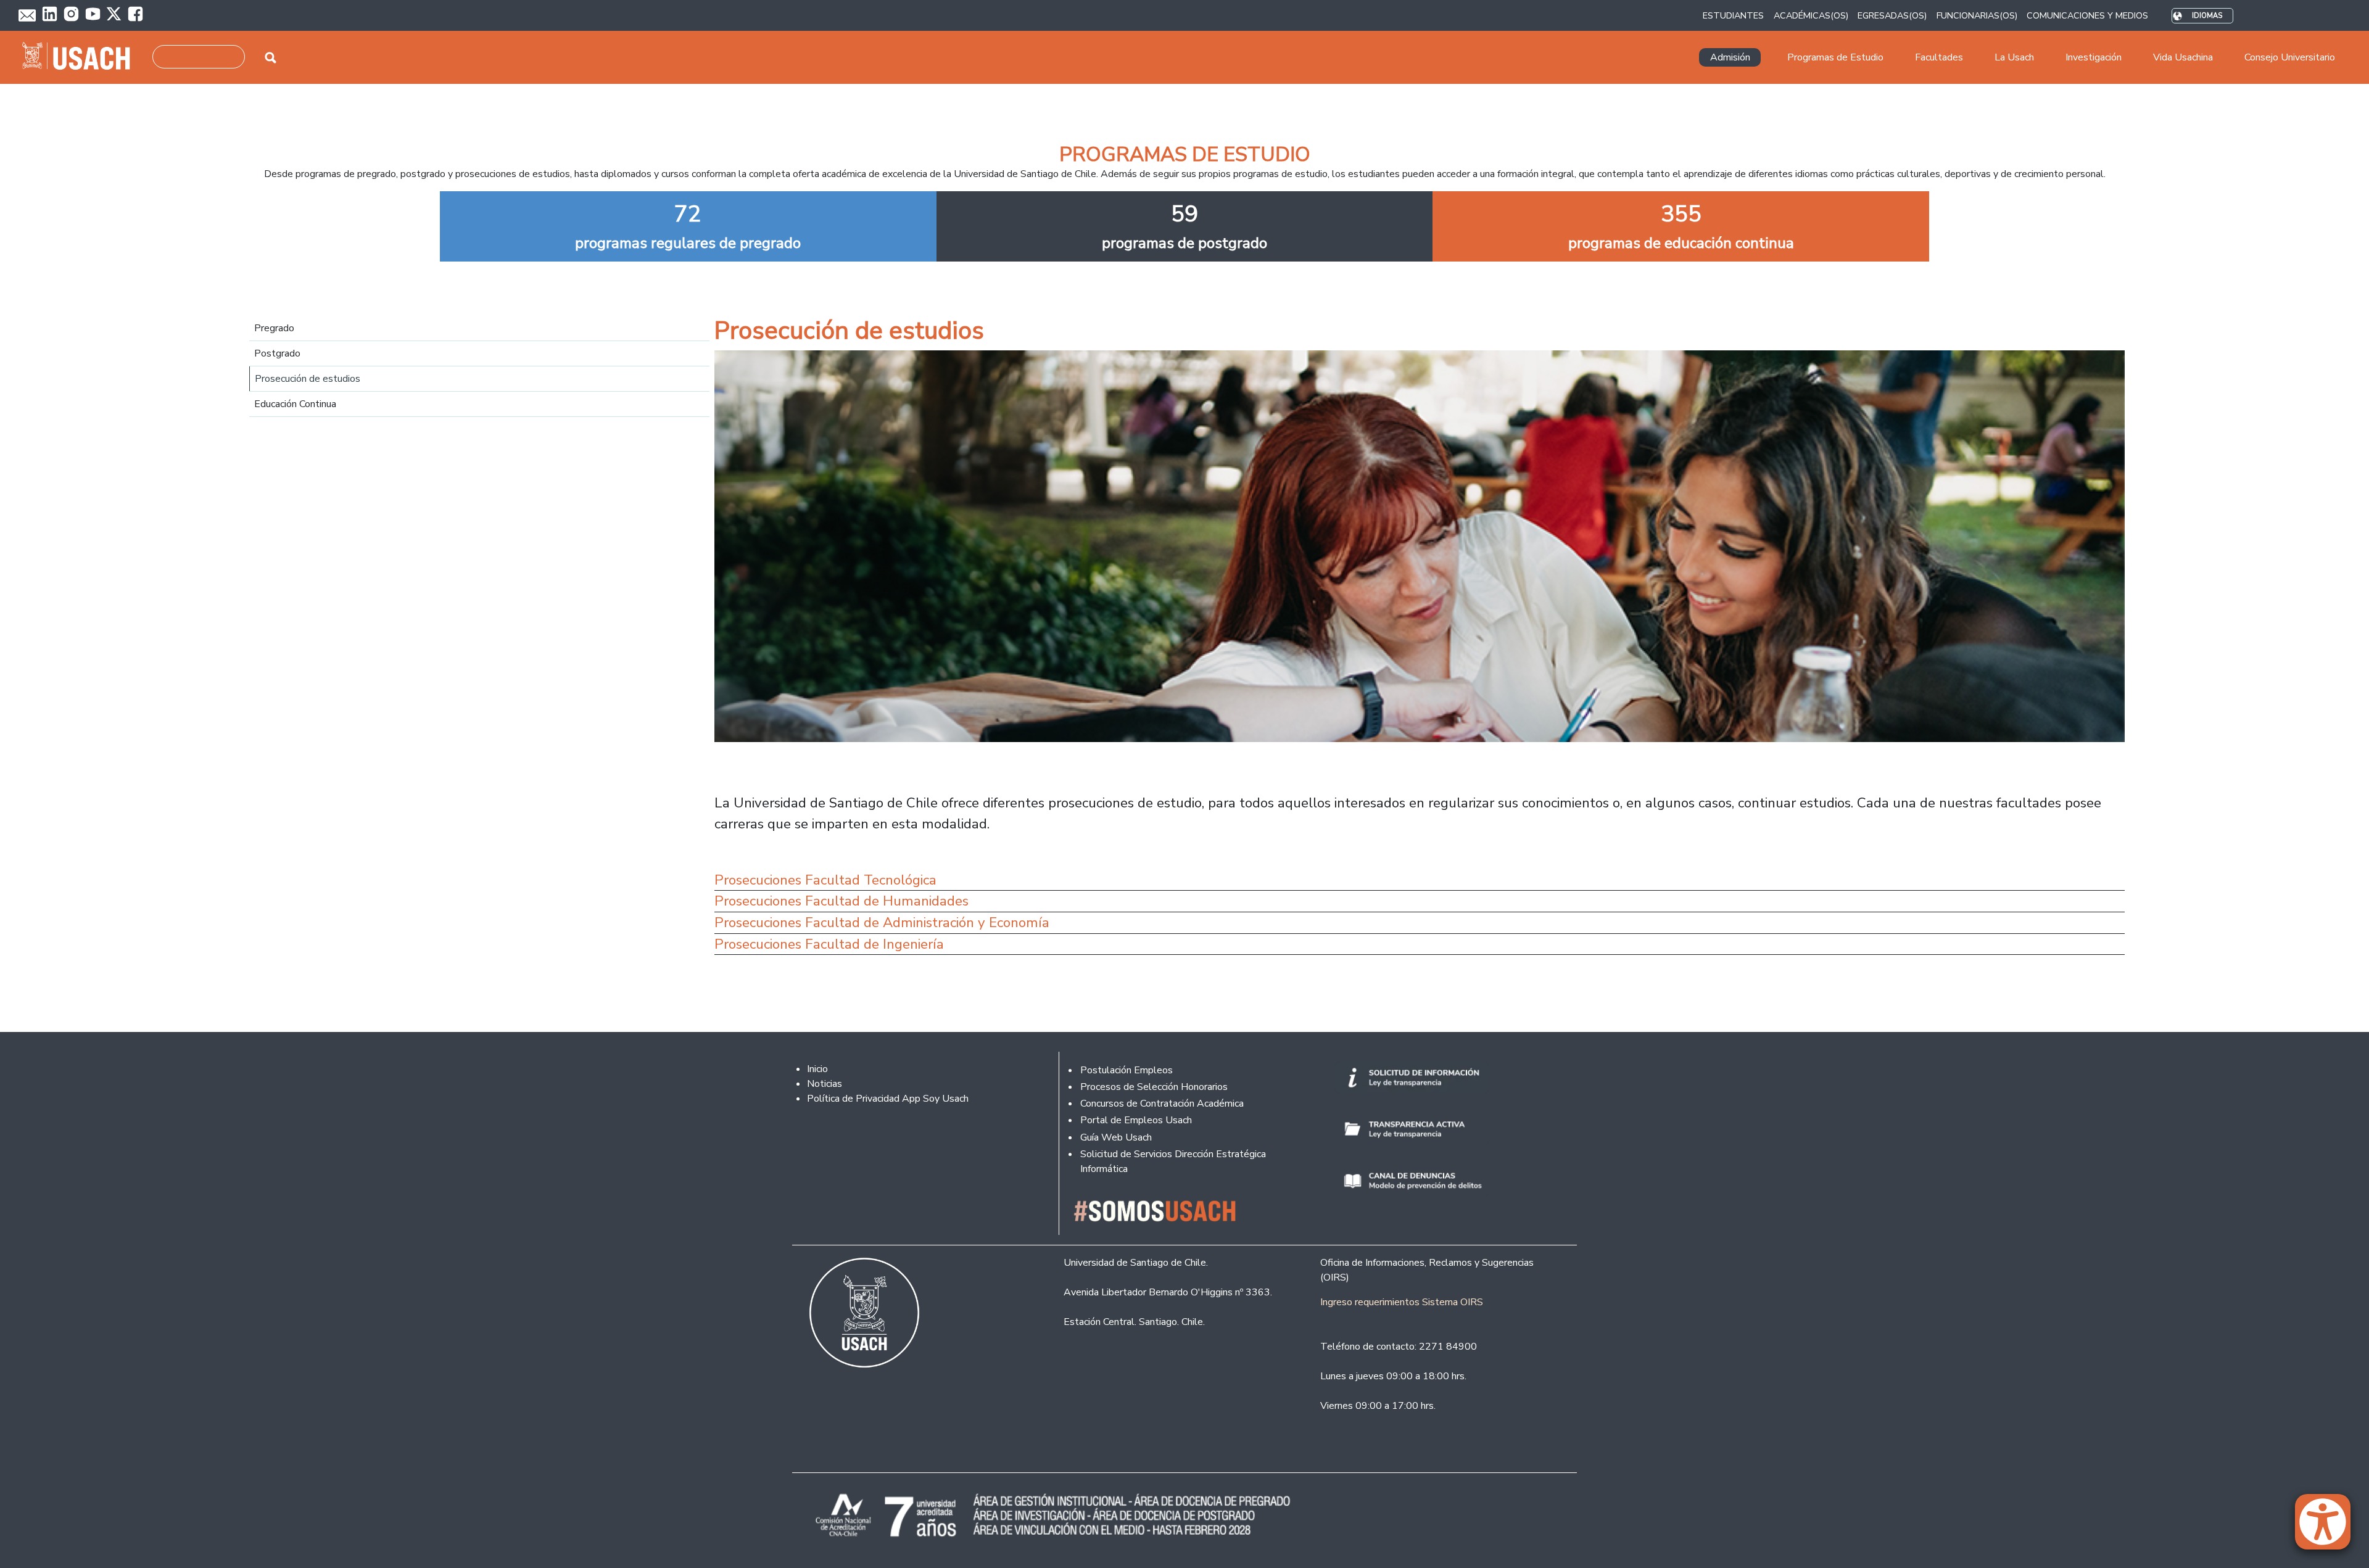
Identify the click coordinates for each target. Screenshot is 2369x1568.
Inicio (817, 1069)
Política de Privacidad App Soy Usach (888, 1099)
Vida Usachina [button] (2183, 57)
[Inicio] (81, 57)
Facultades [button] (1939, 57)
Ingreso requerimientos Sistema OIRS (1402, 1302)
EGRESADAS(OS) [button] (1892, 15)
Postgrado (277, 353)
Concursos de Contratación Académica (1162, 1104)
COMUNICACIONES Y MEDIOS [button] (2087, 15)
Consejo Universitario (2290, 57)
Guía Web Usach (1116, 1137)
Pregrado (274, 328)
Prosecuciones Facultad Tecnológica (825, 880)
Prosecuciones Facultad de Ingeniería (829, 944)
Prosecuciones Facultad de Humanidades (841, 901)
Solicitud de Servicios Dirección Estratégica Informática (1173, 1162)
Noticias (825, 1084)
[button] (2329, 1527)
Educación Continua (295, 404)
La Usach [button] (2014, 57)
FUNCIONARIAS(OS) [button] (1977, 15)
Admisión (1730, 57)
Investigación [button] (2094, 57)
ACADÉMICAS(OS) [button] (1811, 15)
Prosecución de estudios (308, 379)
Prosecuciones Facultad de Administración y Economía (882, 922)
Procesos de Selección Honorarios (1154, 1087)
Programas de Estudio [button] (1835, 57)
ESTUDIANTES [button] (1733, 15)
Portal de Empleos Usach (1136, 1120)
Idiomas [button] (2207, 16)
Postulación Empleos (1127, 1070)
